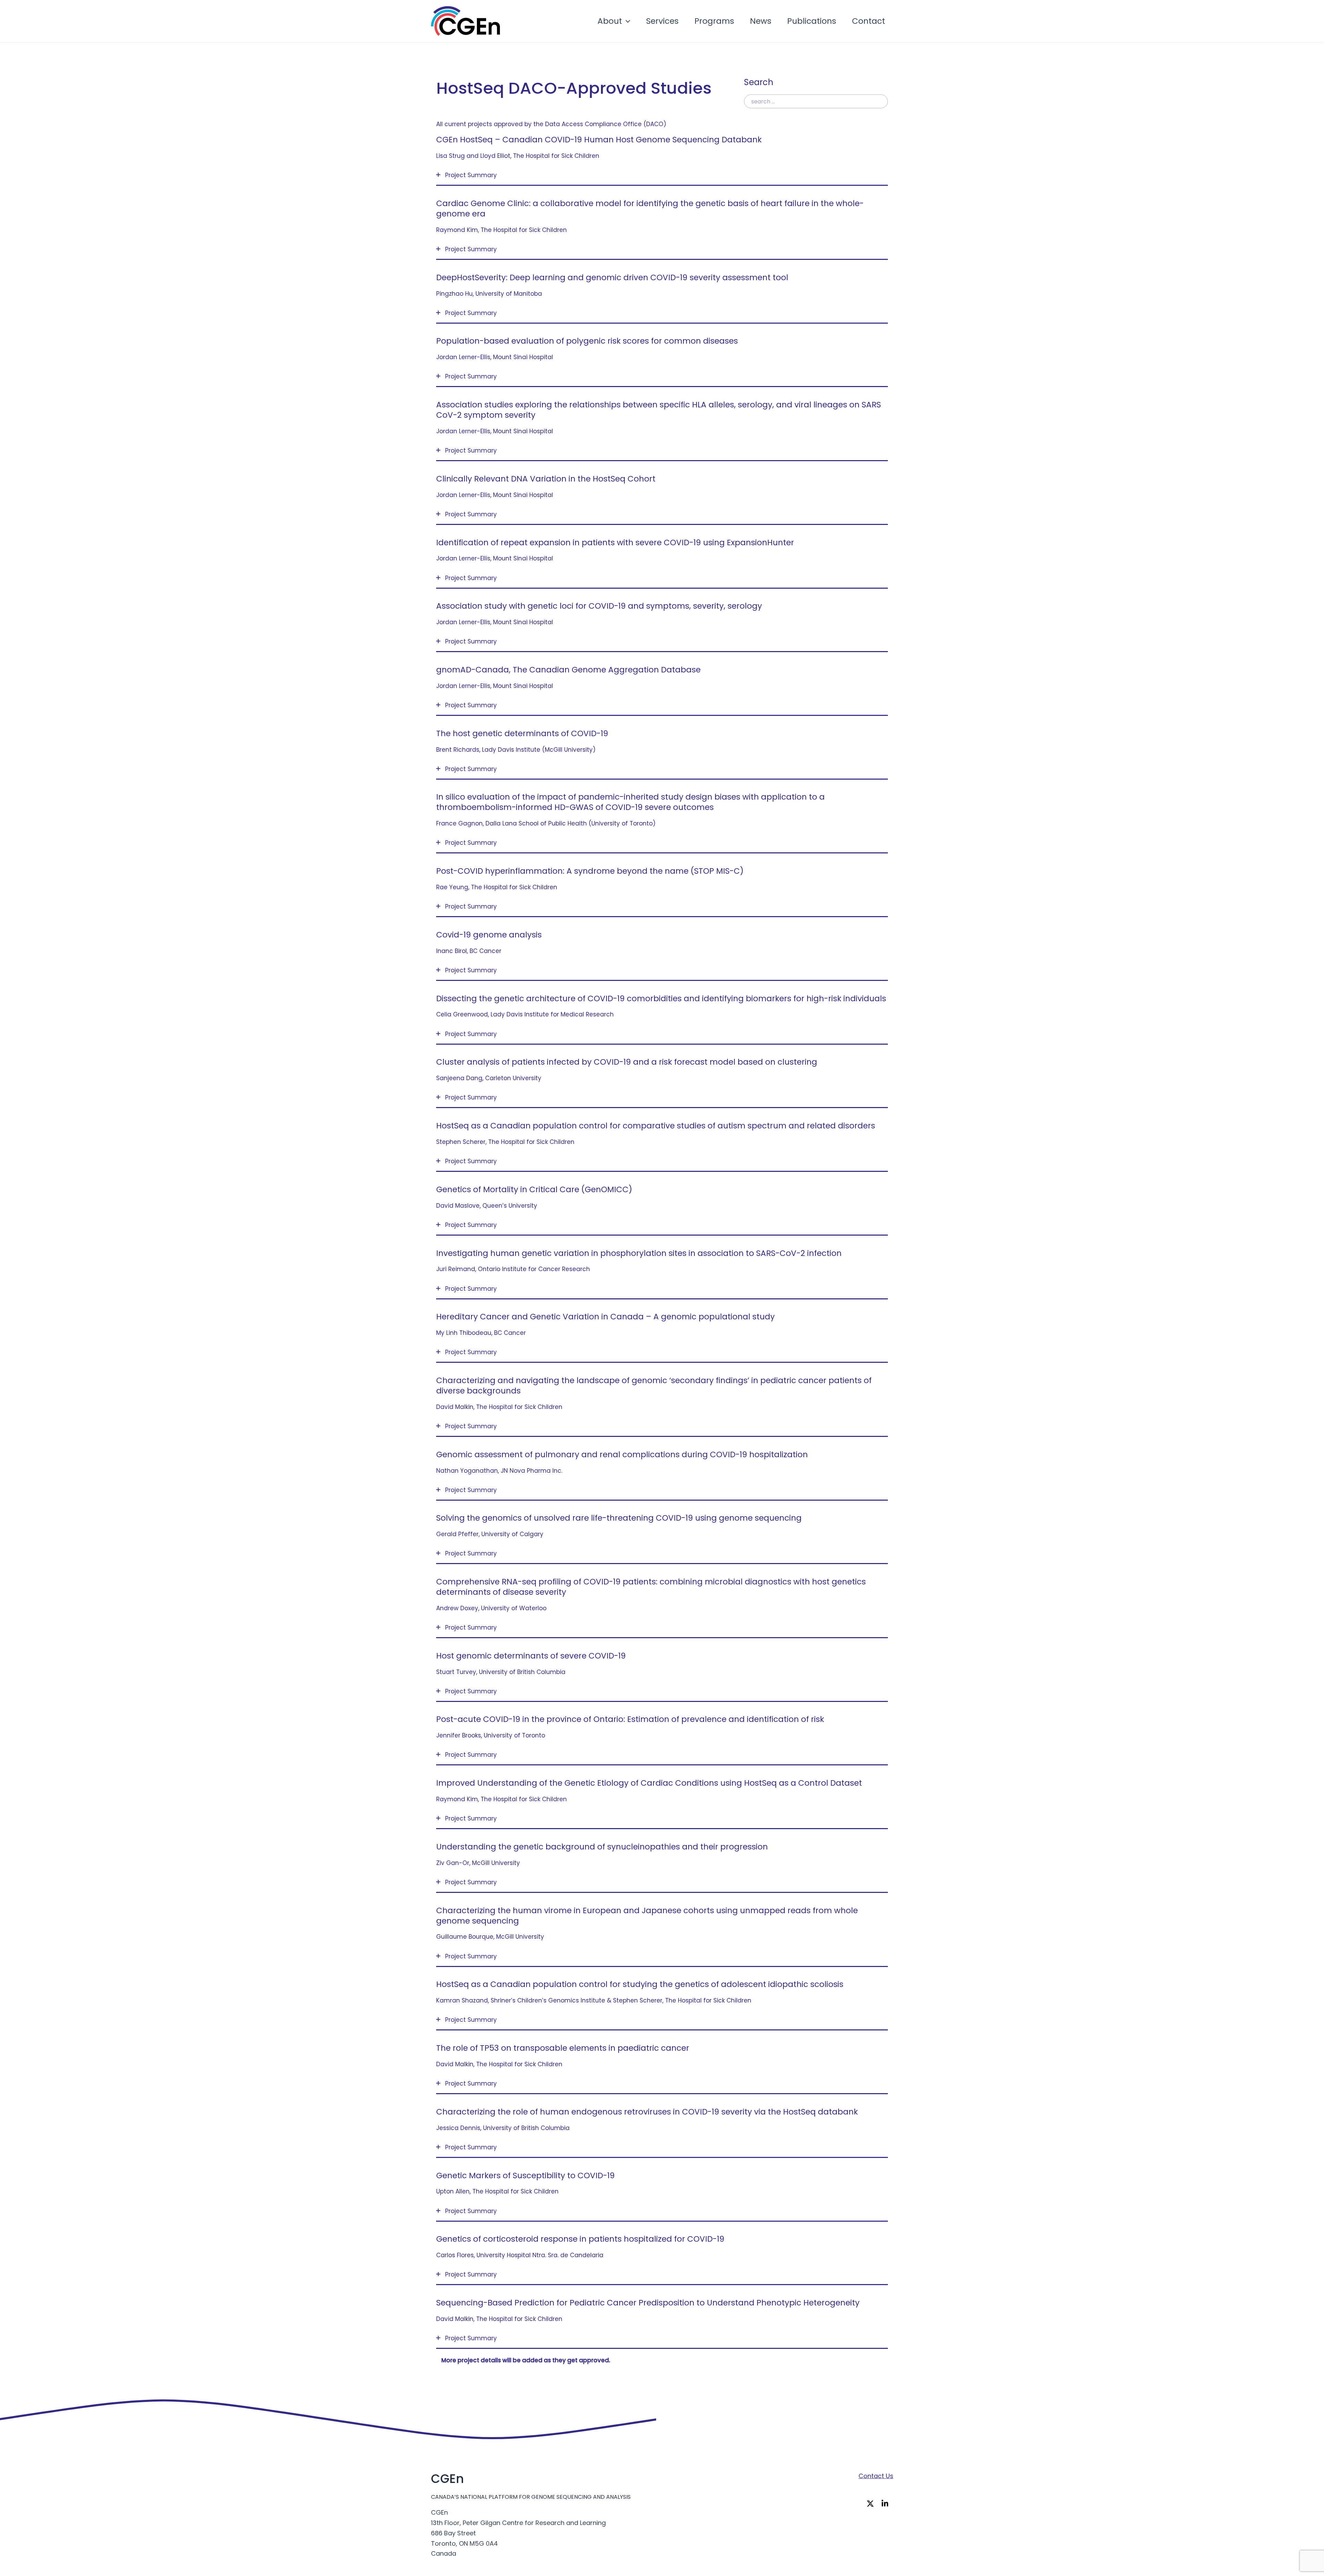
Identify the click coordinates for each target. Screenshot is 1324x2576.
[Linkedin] (887, 2504)
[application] (626, 21)
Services (662, 21)
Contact (869, 21)
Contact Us (876, 2476)
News (761, 21)
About (610, 21)
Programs (714, 21)
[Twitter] (872, 2504)
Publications (812, 21)
